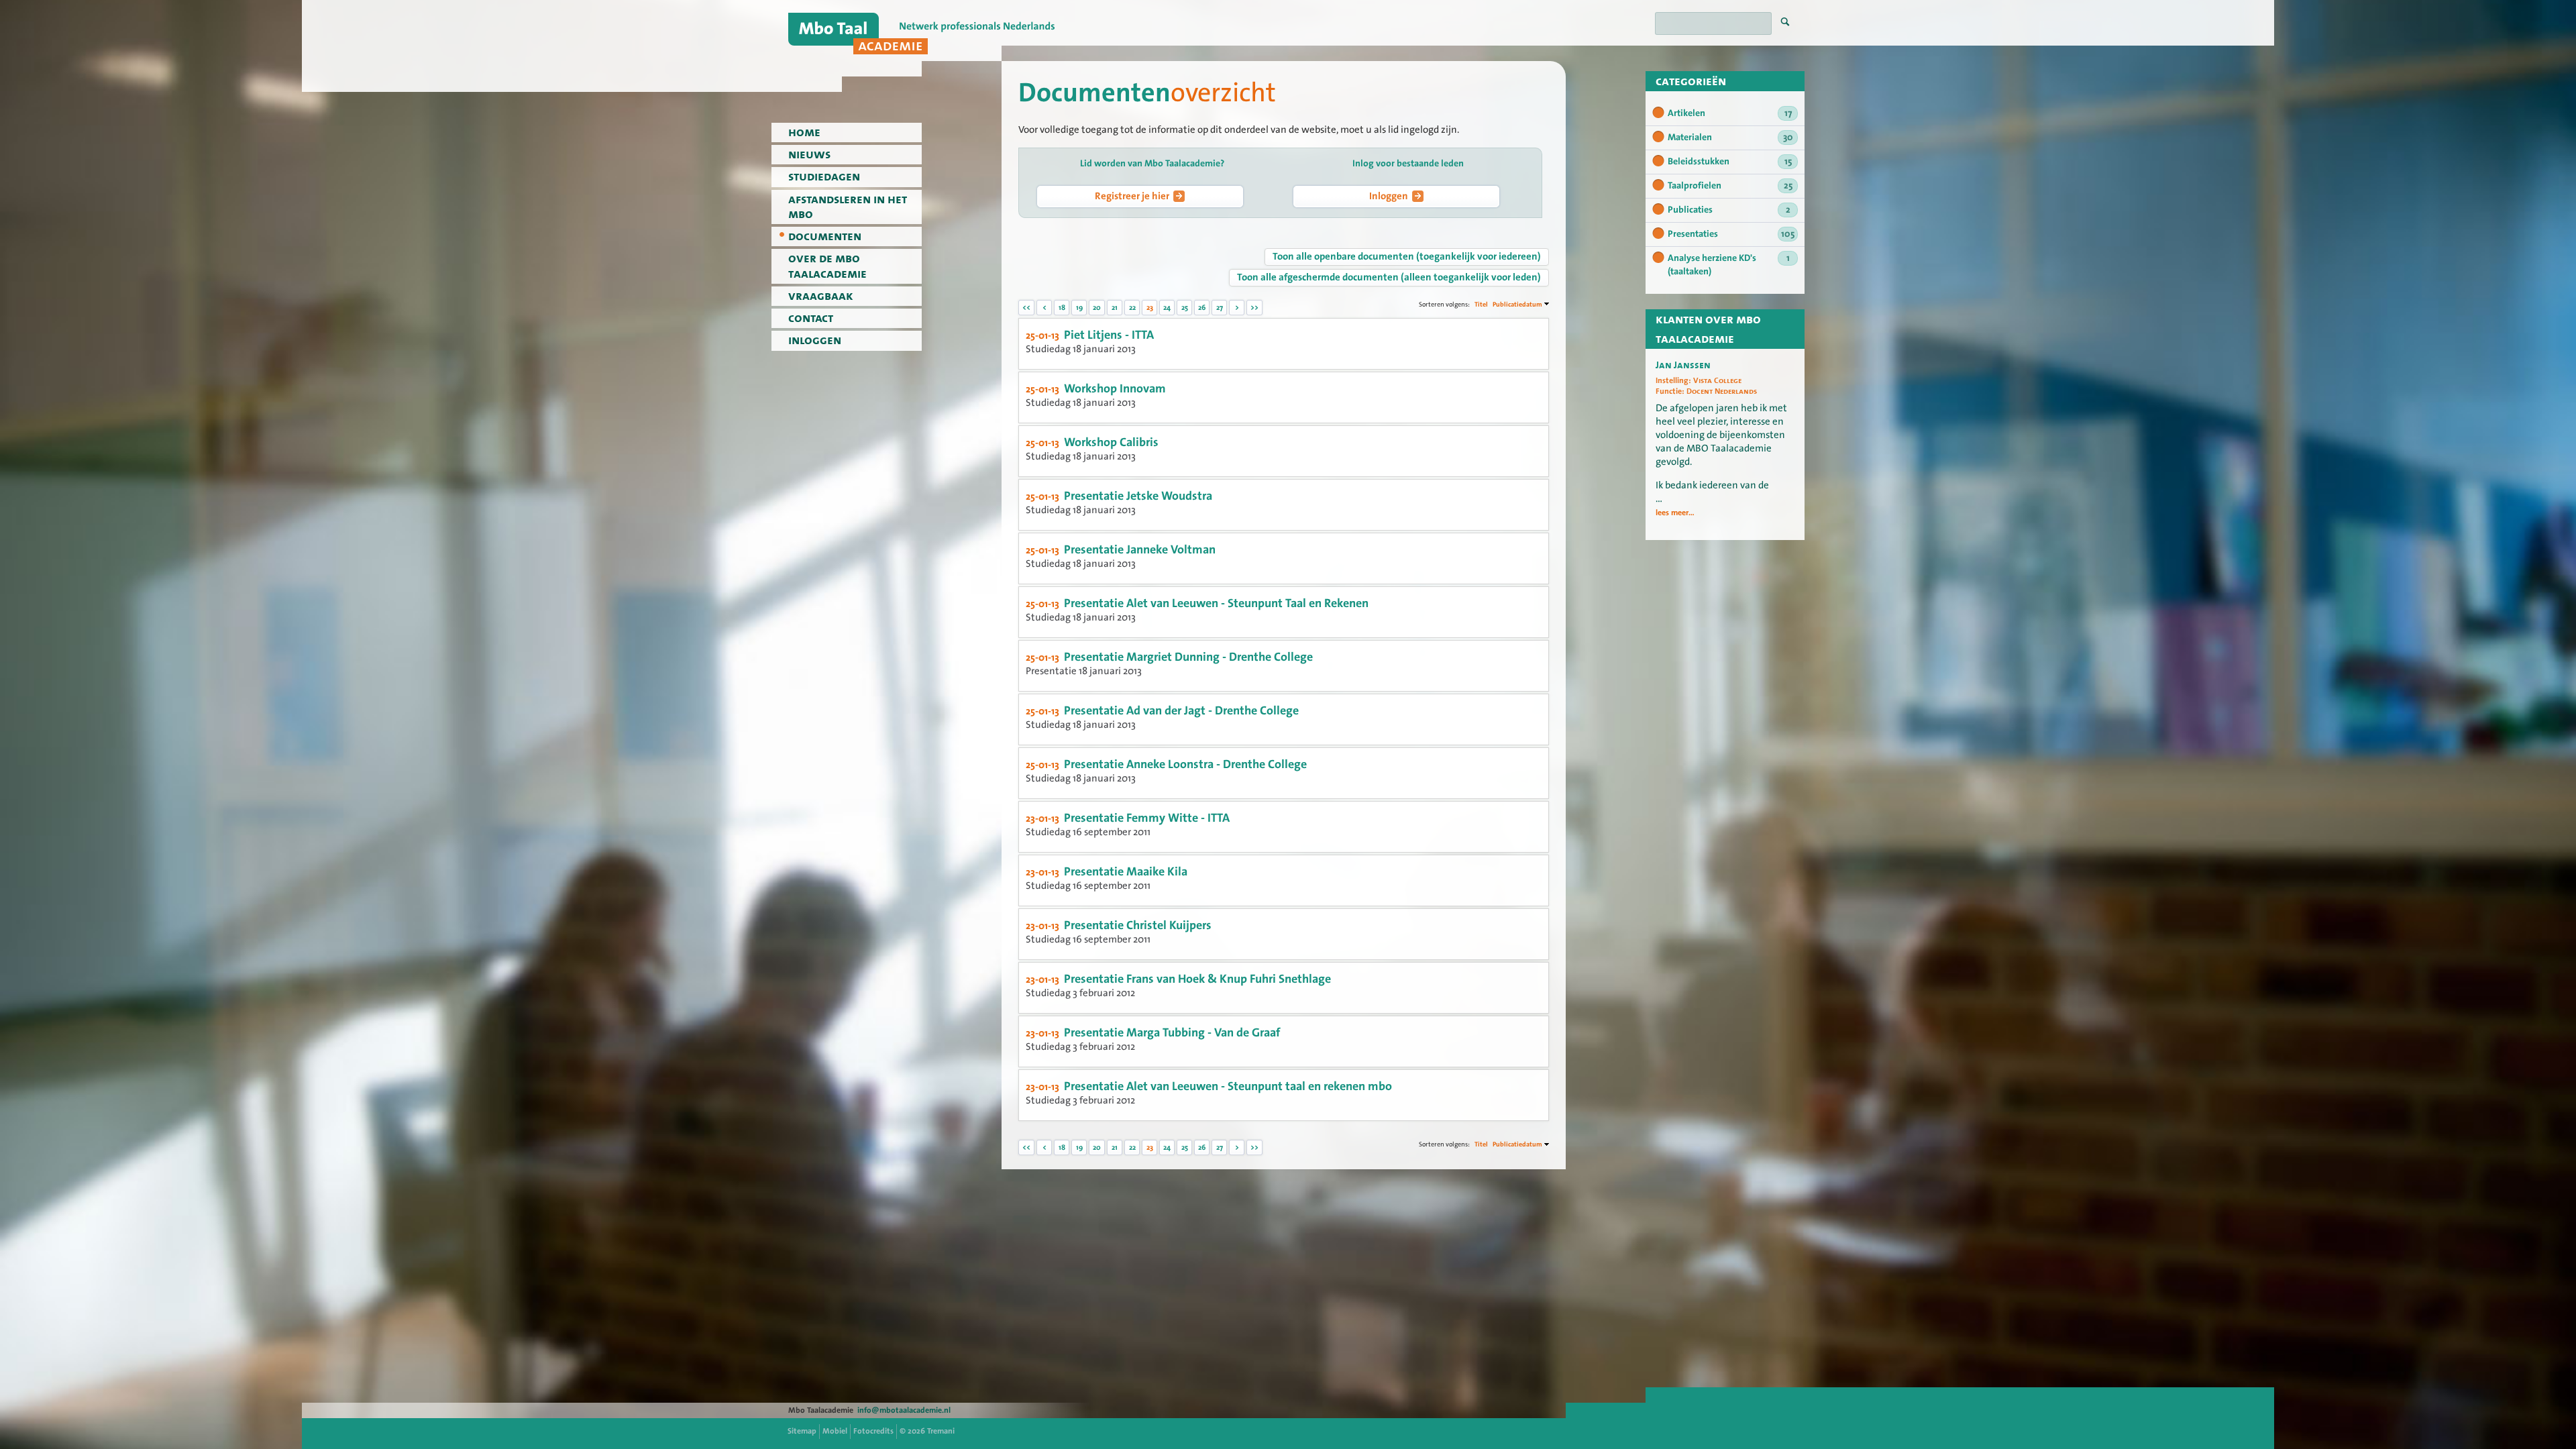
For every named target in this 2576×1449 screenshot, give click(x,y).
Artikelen (1730, 113)
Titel (1481, 304)
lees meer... (1675, 513)
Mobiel (835, 1431)
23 (1150, 308)
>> (1254, 308)
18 (1062, 308)
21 (1115, 308)
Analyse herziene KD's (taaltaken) (1729, 265)
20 (1097, 308)
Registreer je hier (1132, 196)
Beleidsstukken (1730, 162)
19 (1079, 308)
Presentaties (1731, 234)
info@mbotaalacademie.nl (904, 1410)
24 (1167, 308)
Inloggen (1389, 196)
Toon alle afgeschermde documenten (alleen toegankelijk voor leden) (1389, 277)
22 (1132, 308)
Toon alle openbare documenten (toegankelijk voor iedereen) (1407, 256)
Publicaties (1729, 210)
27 (1220, 308)
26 (1202, 308)
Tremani (941, 1431)
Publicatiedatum (1517, 304)
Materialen (1730, 138)
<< (1026, 308)
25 (1185, 308)
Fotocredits (873, 1431)
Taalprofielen (1730, 186)
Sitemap (802, 1431)
